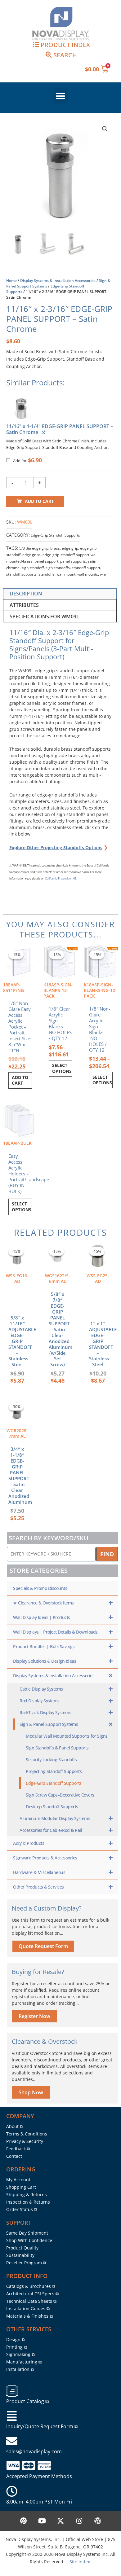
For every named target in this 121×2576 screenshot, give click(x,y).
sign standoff (33, 568)
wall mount (66, 574)
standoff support (86, 568)
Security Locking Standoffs (51, 1760)
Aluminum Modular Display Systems (55, 1818)
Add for (27, 461)
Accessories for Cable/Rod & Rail (51, 1830)
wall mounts (88, 574)
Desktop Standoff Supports (52, 1807)
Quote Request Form (43, 1946)
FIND (107, 1554)
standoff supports (21, 574)
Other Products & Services (38, 1887)
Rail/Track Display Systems (45, 1712)
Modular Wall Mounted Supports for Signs (67, 1736)
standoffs (47, 574)
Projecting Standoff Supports (54, 1771)
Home (11, 281)
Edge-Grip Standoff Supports (55, 535)
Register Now (34, 2016)
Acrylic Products (29, 1843)
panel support (46, 561)
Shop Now (31, 2092)
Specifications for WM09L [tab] (44, 617)
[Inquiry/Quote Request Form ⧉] (12, 2416)
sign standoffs (58, 568)
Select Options (22, 1207)
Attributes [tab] (24, 605)
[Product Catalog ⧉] (12, 2391)
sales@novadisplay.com (34, 2451)
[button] (60, 96)
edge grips (31, 555)
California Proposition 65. (61, 878)
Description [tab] (26, 594)
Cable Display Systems (41, 1689)
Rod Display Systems (40, 1701)
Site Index (80, 2562)
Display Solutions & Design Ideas (45, 1661)
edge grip (70, 548)
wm (103, 574)
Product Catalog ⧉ (27, 2401)
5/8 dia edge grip (34, 548)
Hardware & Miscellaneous (39, 1872)
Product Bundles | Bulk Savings (44, 1646)
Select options (62, 1068)
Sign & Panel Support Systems (49, 1724)
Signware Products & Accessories (45, 1858)
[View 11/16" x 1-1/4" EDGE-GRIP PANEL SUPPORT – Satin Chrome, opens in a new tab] (43, 432)
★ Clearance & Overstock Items (43, 1603)
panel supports (73, 561)
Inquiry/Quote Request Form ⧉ (42, 2426)
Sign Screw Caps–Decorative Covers (60, 1795)
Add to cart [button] (20, 1080)
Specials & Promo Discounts (40, 1588)
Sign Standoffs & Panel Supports (57, 1748)
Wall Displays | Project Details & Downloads (55, 1632)
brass (55, 548)
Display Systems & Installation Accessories (58, 281)
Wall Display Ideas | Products (42, 1617)
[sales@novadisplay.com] (12, 2441)
